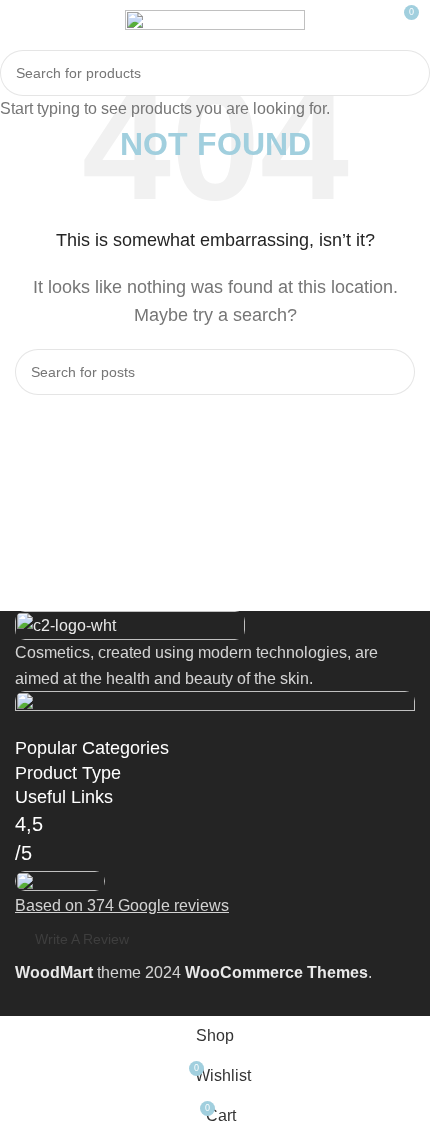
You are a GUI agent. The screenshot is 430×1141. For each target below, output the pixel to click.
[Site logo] (215, 18)
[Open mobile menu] (23, 20)
